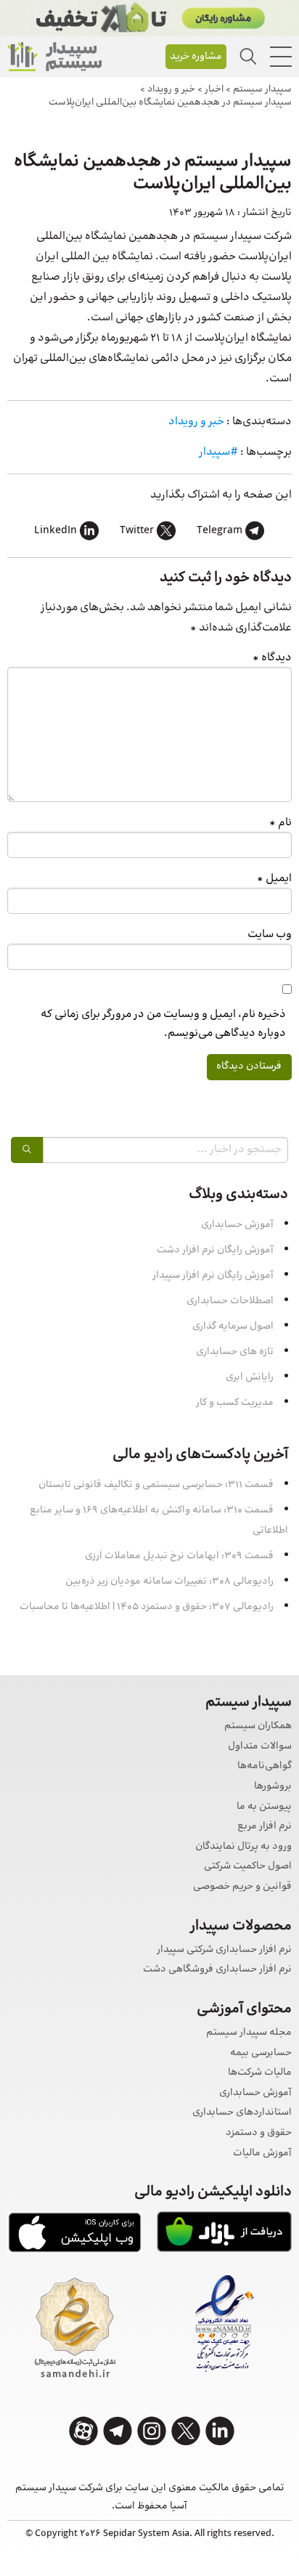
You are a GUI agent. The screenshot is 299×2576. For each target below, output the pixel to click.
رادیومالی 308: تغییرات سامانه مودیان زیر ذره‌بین (169, 1581)
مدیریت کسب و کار (235, 1403)
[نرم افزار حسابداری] (54, 57)
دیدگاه (272, 658)
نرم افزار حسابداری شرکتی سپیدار (224, 1950)
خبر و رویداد (196, 422)
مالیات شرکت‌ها (260, 2073)
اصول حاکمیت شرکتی (248, 1867)
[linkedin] (220, 2431)
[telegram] (118, 2431)
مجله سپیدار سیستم (249, 2033)
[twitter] (186, 2431)
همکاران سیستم (258, 1726)
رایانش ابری (250, 1377)
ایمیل (274, 879)
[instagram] (152, 2431)
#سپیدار (218, 452)
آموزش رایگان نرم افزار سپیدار (213, 1276)
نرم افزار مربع (265, 1827)
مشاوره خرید (196, 57)
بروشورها (273, 1787)
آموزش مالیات (262, 2154)
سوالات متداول (260, 1747)
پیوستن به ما (264, 1807)
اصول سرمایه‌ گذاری (233, 1327)
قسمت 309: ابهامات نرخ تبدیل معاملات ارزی (179, 1556)
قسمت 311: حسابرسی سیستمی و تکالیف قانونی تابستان (156, 1485)
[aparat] (83, 2431)
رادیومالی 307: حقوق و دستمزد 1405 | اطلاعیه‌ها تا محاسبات (147, 1607)
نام (280, 823)
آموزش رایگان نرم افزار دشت (215, 1250)
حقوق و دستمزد (259, 2133)
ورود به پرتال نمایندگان (243, 1847)
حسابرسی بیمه (261, 2053)
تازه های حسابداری (235, 1352)
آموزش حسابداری (237, 1225)
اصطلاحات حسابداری (230, 1301)
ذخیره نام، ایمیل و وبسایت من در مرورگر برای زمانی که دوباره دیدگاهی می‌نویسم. (163, 1024)
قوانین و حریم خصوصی (242, 1887)
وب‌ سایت (270, 935)
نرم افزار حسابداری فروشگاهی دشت (217, 1970)
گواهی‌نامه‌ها (265, 1766)
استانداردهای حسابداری (242, 2113)
